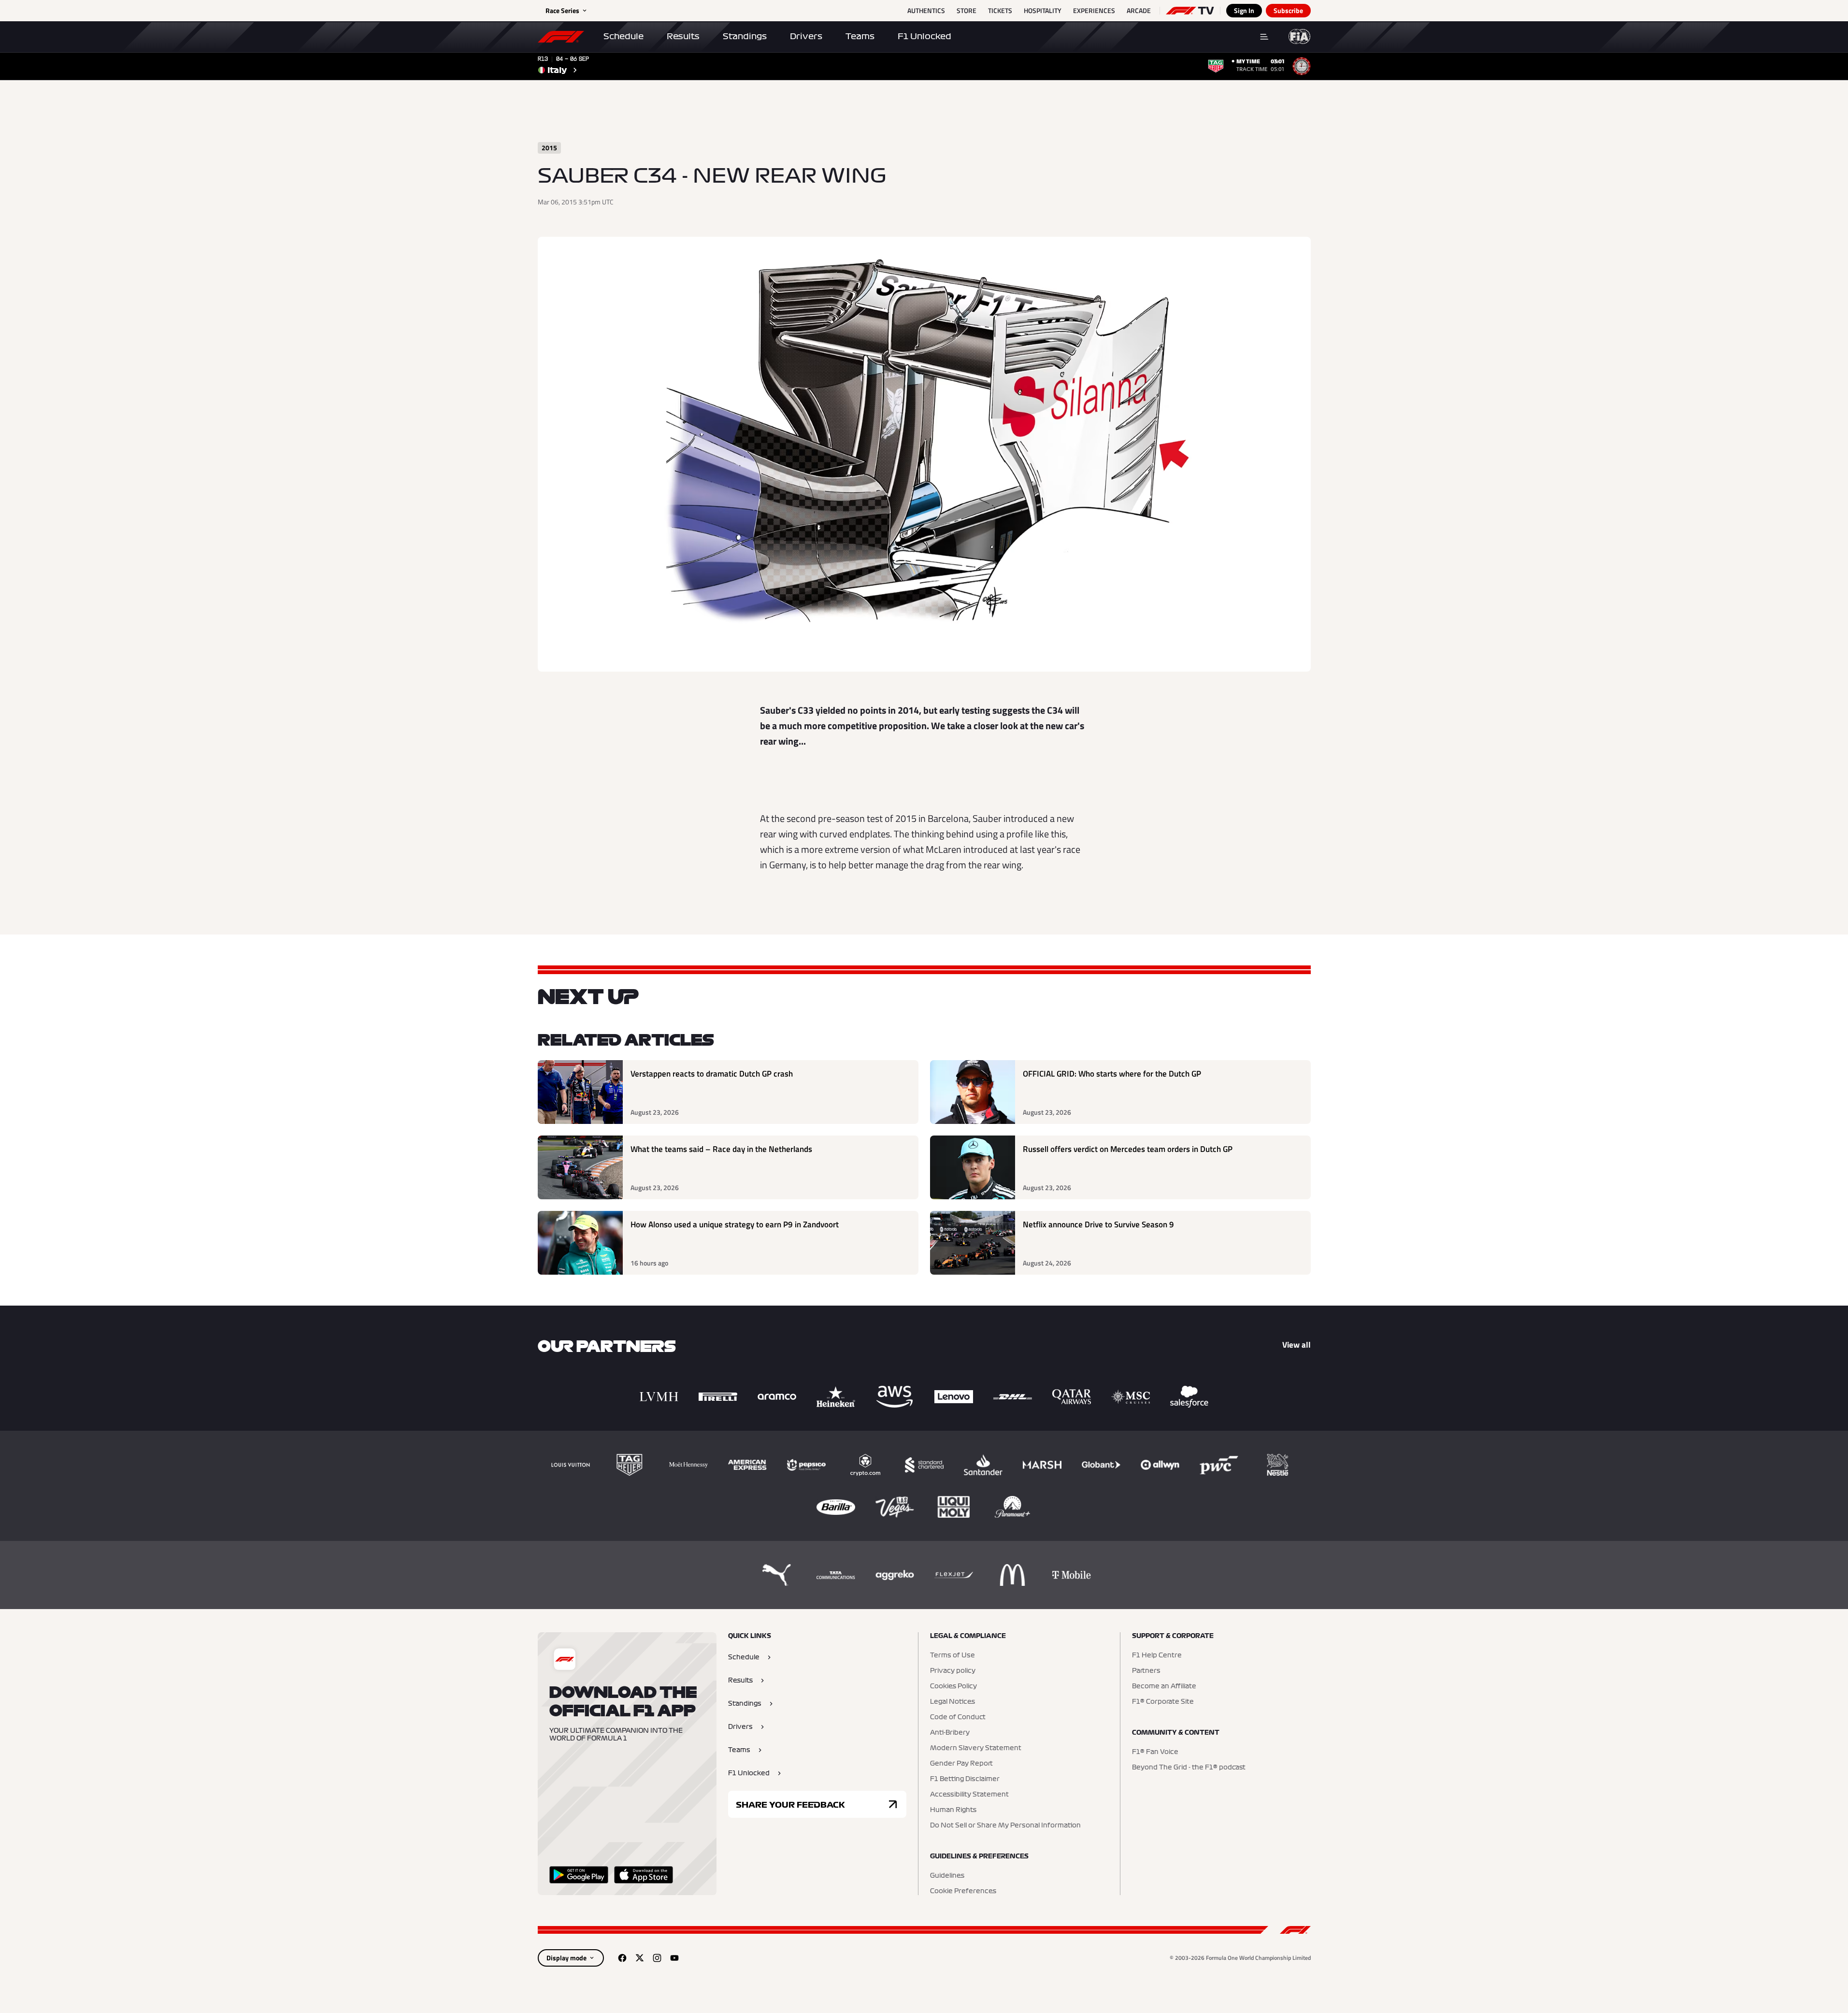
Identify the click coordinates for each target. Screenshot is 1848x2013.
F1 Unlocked (924, 36)
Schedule (623, 36)
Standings (745, 36)
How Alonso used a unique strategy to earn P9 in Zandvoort (735, 1225)
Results (683, 36)
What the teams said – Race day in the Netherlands (721, 1149)
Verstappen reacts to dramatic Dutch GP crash (712, 1074)
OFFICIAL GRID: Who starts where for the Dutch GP (1112, 1074)
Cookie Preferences (963, 1891)
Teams (860, 36)
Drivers (806, 36)
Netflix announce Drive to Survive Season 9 (1098, 1225)
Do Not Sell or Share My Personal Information (1005, 1826)
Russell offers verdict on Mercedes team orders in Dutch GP (1128, 1149)
